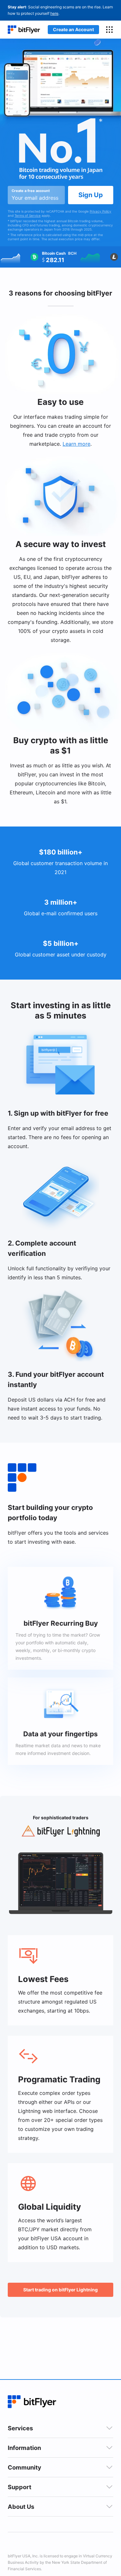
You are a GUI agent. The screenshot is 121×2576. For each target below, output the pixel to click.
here (54, 13)
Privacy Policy (101, 211)
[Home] (24, 30)
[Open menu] (109, 30)
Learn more (76, 444)
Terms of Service (28, 215)
